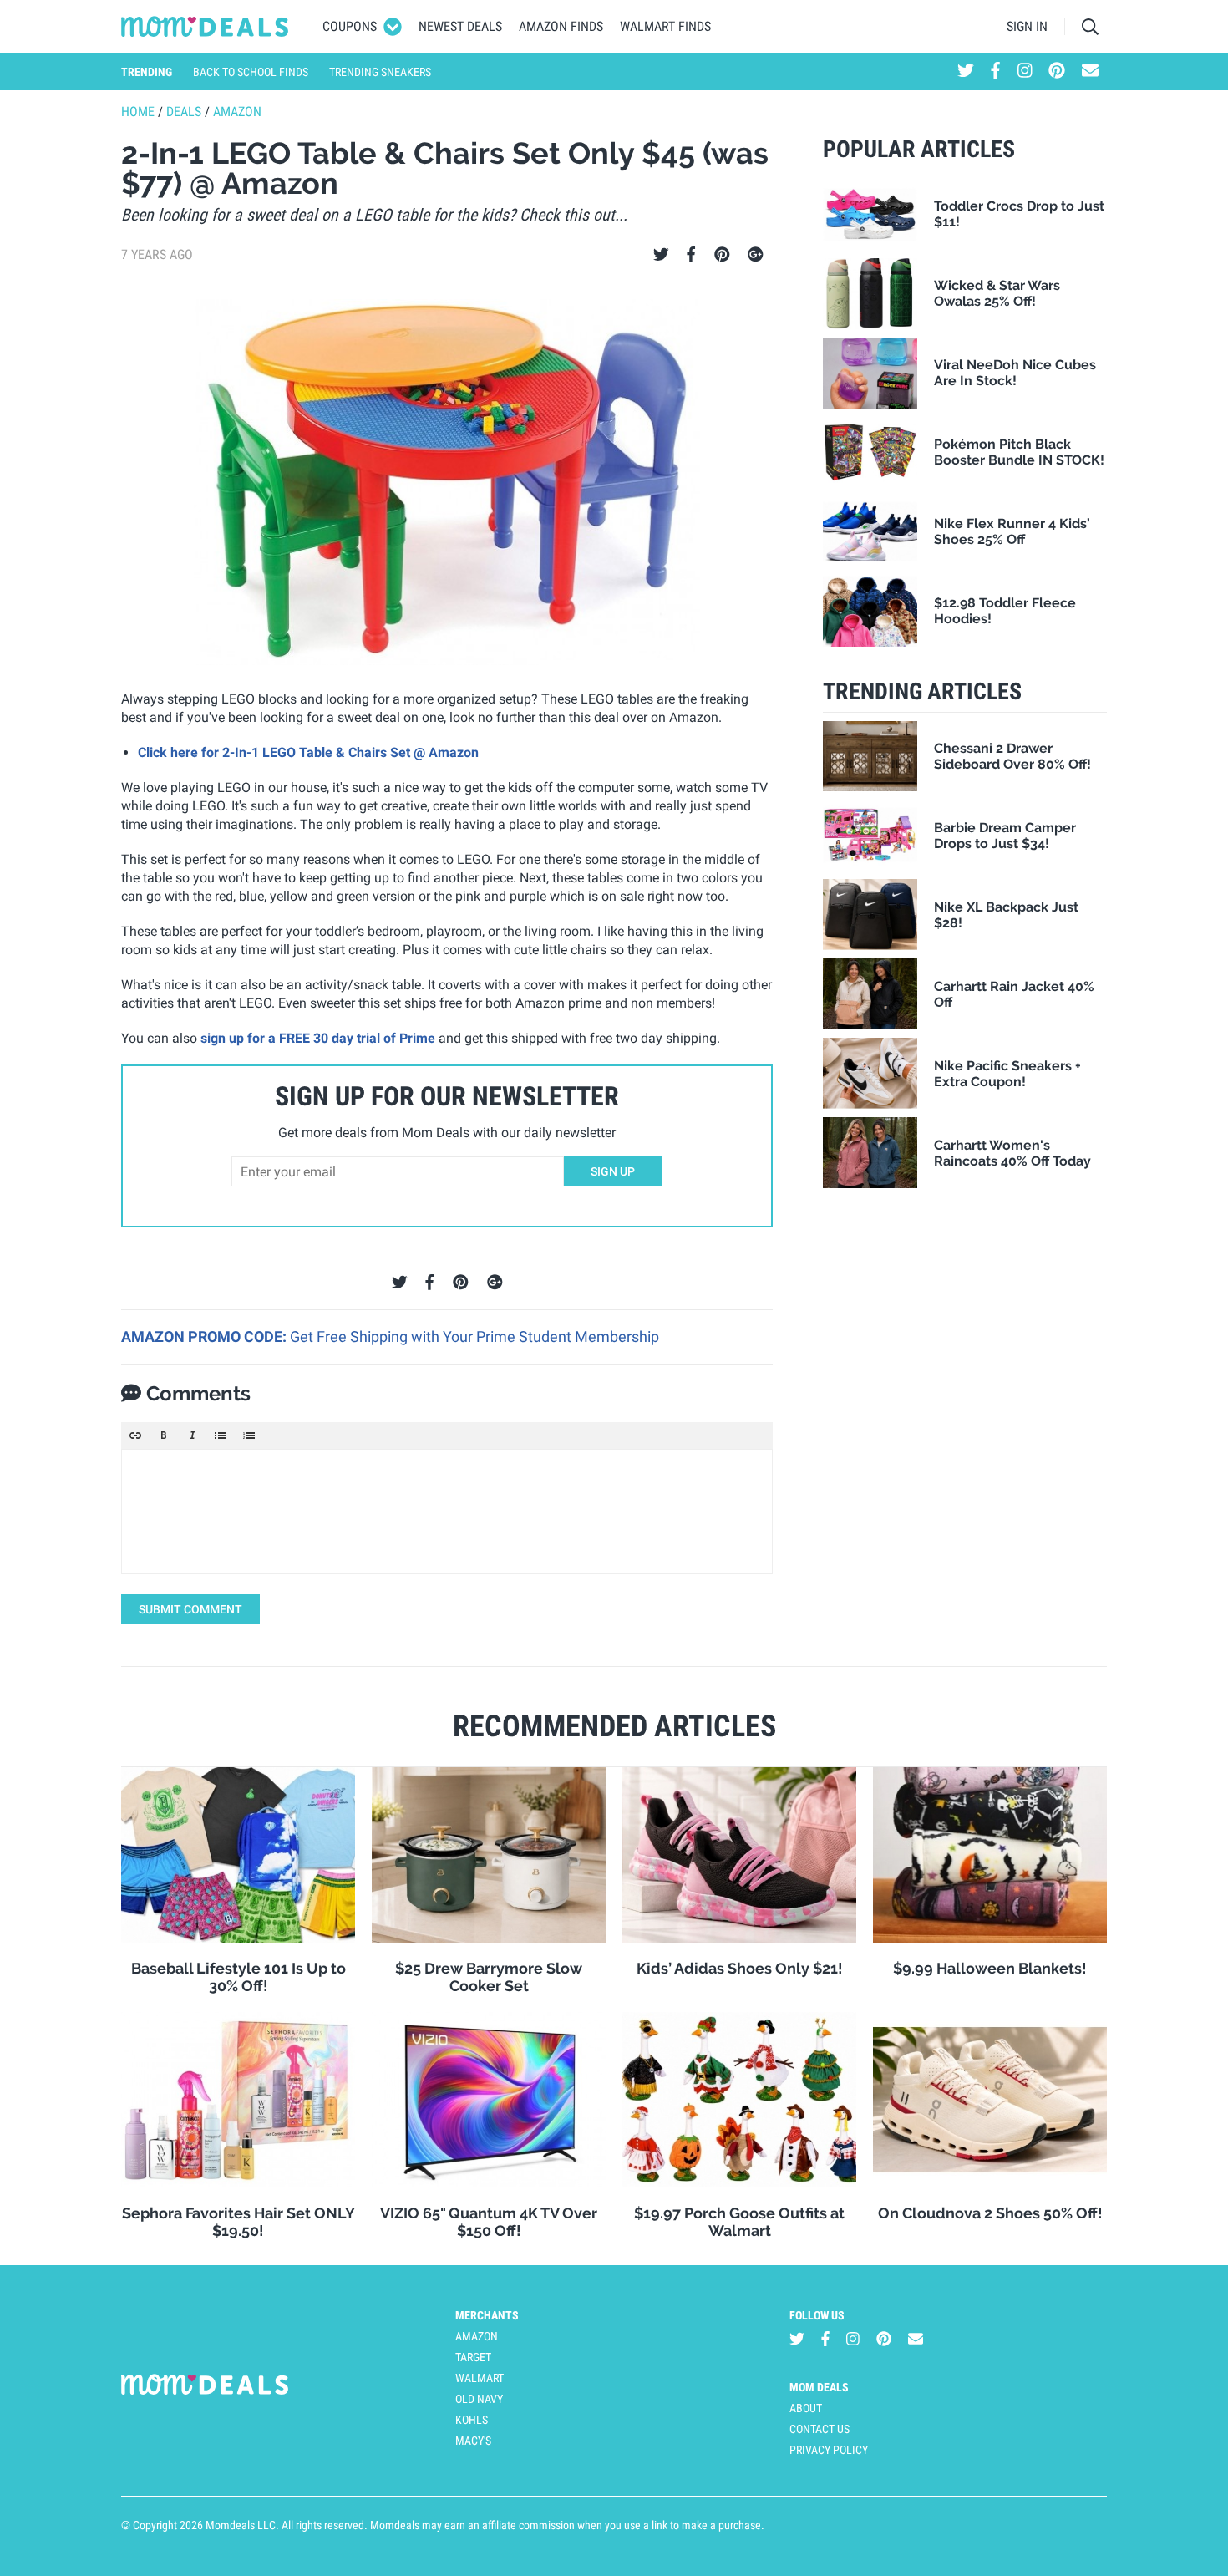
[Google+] (756, 255)
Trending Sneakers (380, 72)
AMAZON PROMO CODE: (206, 1336)
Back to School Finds (251, 72)
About (806, 2408)
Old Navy (479, 2399)
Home (138, 112)
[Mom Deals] (205, 27)
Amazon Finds (561, 26)
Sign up (613, 1171)
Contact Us (820, 2429)
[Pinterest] (722, 255)
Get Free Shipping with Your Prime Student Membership (474, 1336)
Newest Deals (460, 26)
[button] (135, 1435)
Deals (184, 112)
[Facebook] (691, 255)
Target (473, 2357)
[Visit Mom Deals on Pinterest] (1057, 72)
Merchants (487, 2315)
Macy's (473, 2441)
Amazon (237, 112)
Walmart (480, 2378)
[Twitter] (661, 255)
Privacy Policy (829, 2450)
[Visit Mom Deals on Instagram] (1025, 72)
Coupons (350, 26)
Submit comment (190, 1609)
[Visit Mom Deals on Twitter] (966, 72)
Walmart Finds (665, 26)
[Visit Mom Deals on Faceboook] (995, 72)
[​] (447, 1512)
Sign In (1027, 26)
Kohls (472, 2420)
